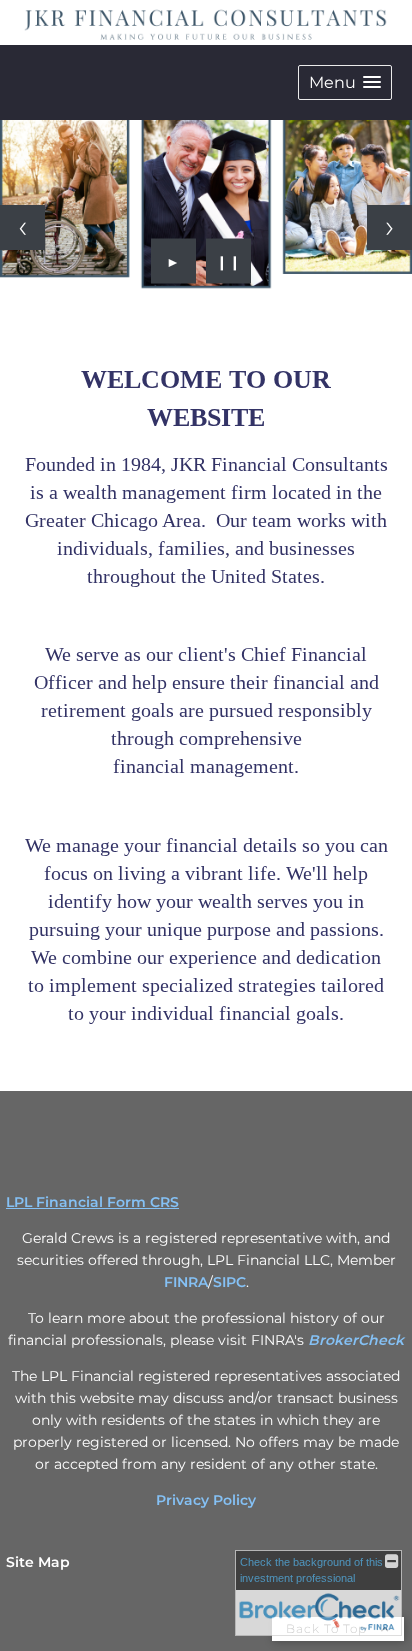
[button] (345, 82)
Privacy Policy (206, 1500)
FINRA (186, 1282)
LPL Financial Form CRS (92, 1202)
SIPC (229, 1282)
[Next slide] (389, 227)
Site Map (38, 1562)
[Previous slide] (22, 227)
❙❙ (229, 261)
